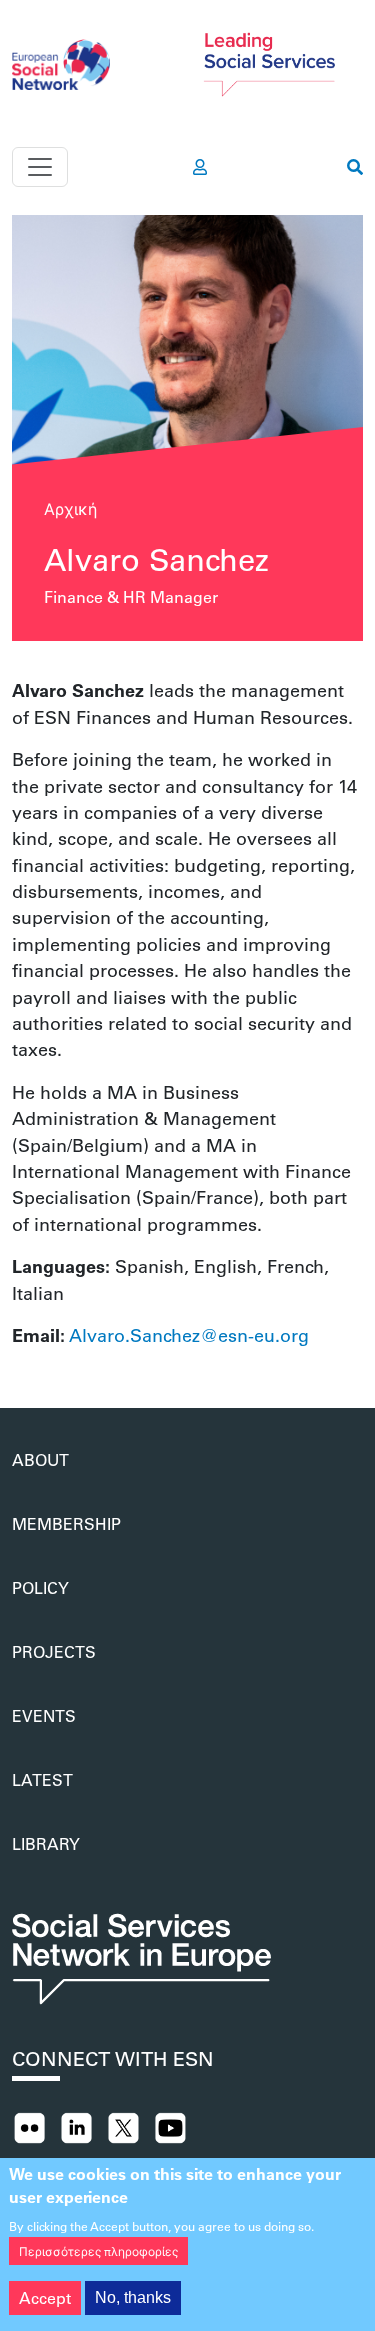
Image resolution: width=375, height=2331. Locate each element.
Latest (42, 1779)
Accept (45, 2297)
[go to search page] (355, 167)
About (40, 1459)
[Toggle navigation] (40, 167)
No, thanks (133, 2297)
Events (44, 1715)
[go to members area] (200, 167)
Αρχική (70, 508)
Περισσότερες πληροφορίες (98, 2251)
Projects (54, 1651)
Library (46, 1843)
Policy (40, 1587)
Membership (66, 1523)
